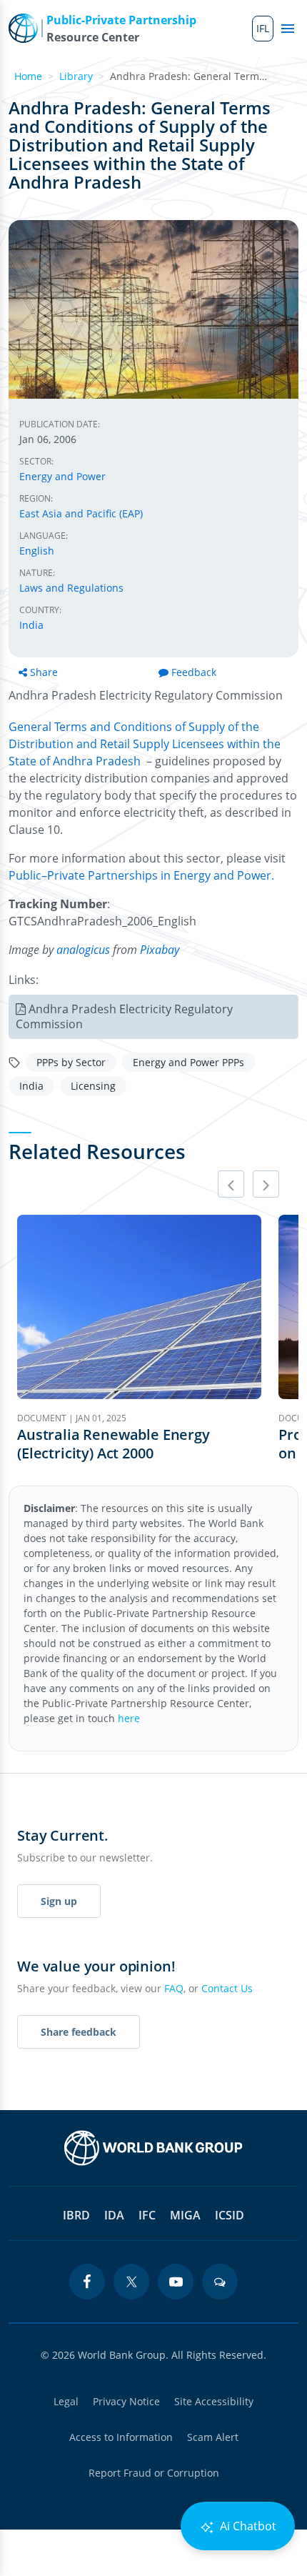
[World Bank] (153, 2148)
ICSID (230, 2215)
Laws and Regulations (71, 588)
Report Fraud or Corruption (154, 2473)
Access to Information (121, 2437)
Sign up (59, 1901)
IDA (114, 2215)
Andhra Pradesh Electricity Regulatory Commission (124, 1016)
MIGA (185, 2215)
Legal (66, 2401)
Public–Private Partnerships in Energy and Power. (141, 875)
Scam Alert (213, 2437)
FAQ (174, 1988)
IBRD (76, 2215)
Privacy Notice (126, 2401)
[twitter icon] (131, 2282)
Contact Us (227, 1988)
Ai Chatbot (247, 2526)
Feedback (194, 672)
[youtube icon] (176, 2282)
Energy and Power (62, 476)
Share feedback (79, 2032)
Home (28, 76)
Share (44, 672)
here (129, 1718)
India (31, 625)
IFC (147, 2215)
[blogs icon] (220, 2282)
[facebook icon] (87, 2282)
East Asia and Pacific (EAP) (81, 513)
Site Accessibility (214, 2401)
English (37, 551)
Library (76, 76)
